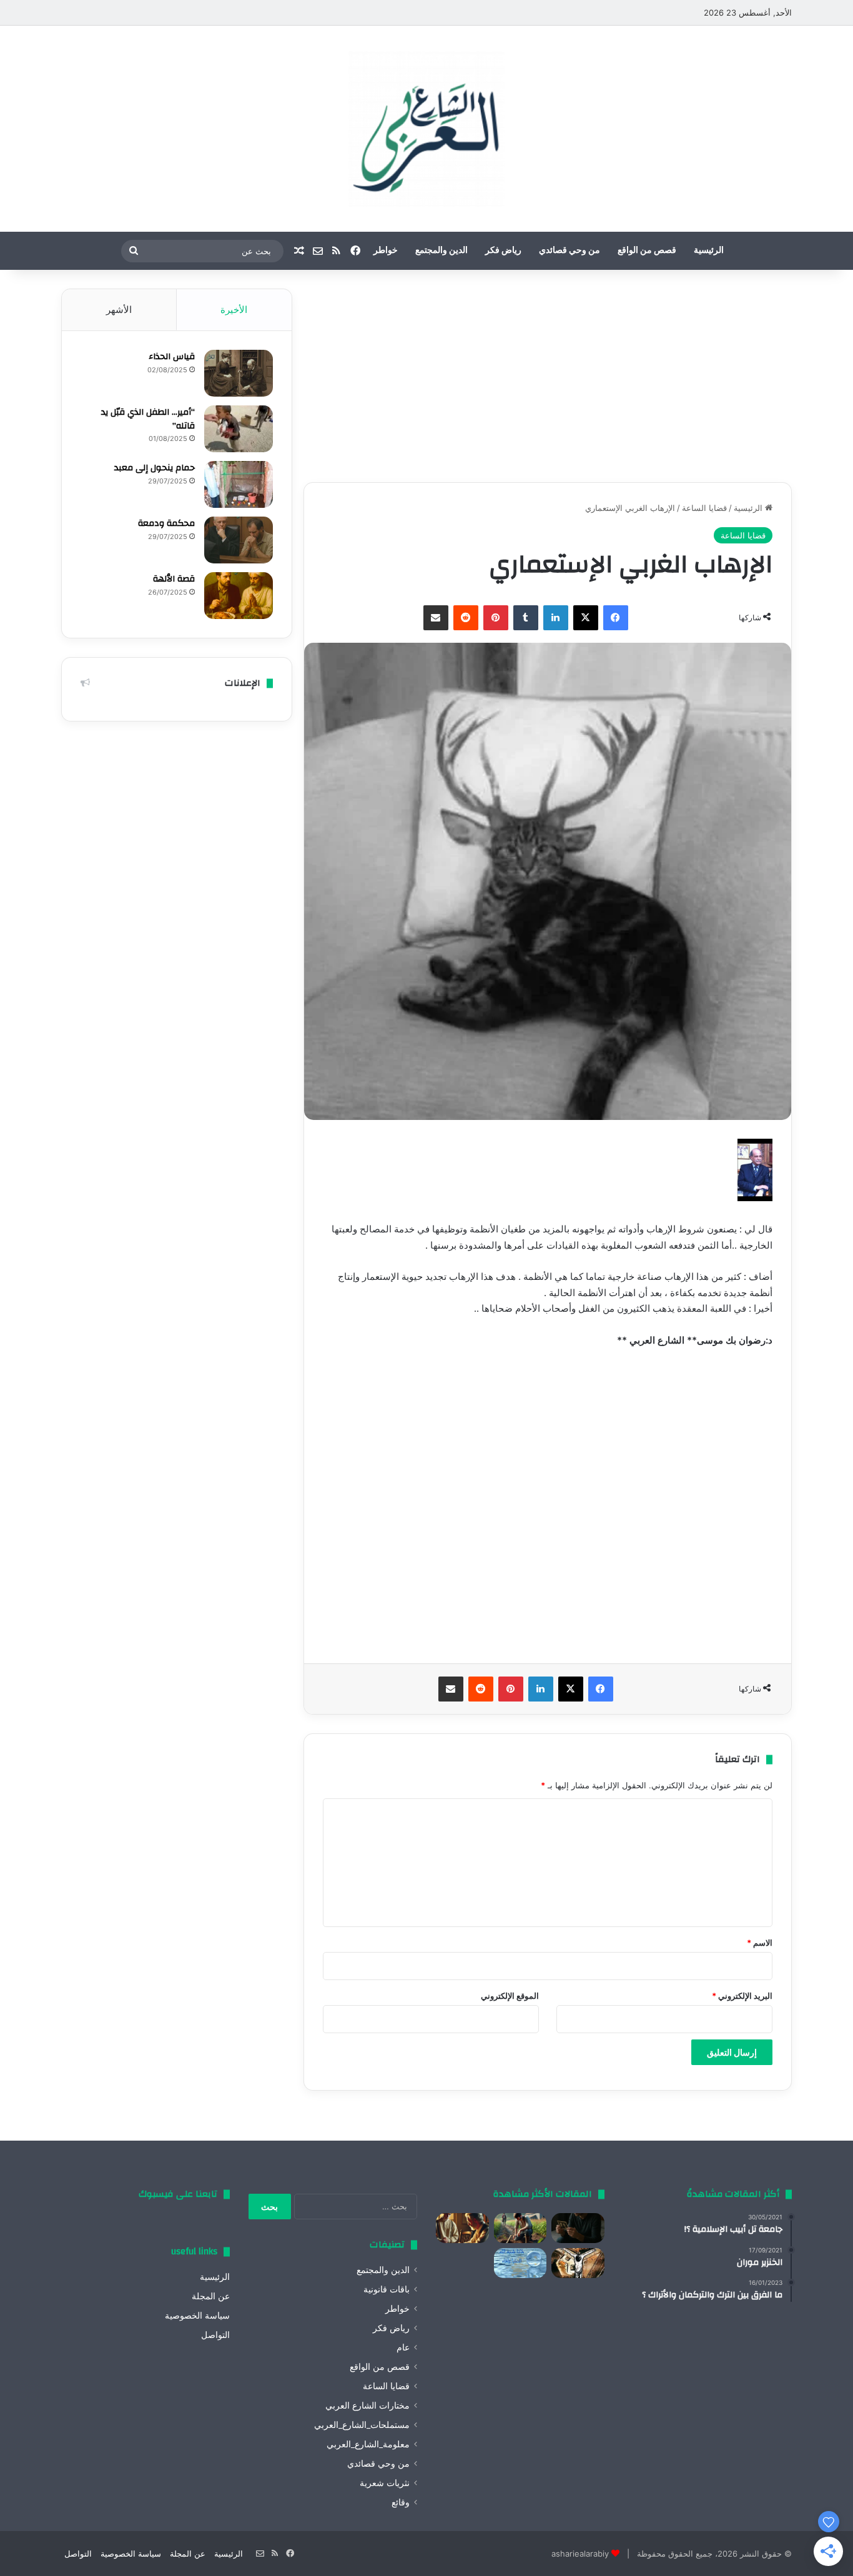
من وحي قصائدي (569, 250)
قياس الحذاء (172, 357)
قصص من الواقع (647, 250)
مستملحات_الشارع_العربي (362, 2425)
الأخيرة (234, 310)
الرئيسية (709, 250)
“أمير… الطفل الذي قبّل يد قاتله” (148, 419)
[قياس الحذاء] (239, 373)
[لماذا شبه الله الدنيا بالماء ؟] (520, 2263)
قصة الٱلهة (174, 579)
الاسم (760, 1943)
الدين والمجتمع (441, 250)
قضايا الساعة (704, 508)
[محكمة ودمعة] (239, 540)
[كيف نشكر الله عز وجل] (462, 2228)
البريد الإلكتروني (742, 1996)
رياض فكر (503, 250)
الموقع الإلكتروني (510, 1996)
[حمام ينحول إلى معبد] (239, 484)
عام (403, 2347)
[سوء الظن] (520, 2228)
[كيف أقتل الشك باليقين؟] (578, 2228)
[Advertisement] (548, 376)
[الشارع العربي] (426, 129)
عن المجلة (211, 2296)
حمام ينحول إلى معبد (155, 468)
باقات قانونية (387, 2289)
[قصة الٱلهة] (239, 596)
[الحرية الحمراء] (578, 2263)
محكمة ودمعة (166, 523)
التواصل (215, 2335)
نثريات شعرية (385, 2483)
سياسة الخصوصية (197, 2316)
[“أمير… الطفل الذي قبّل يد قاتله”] (239, 429)
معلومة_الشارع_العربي (368, 2444)
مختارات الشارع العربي (367, 2405)
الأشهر (119, 310)
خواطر (386, 250)
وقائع (401, 2502)
